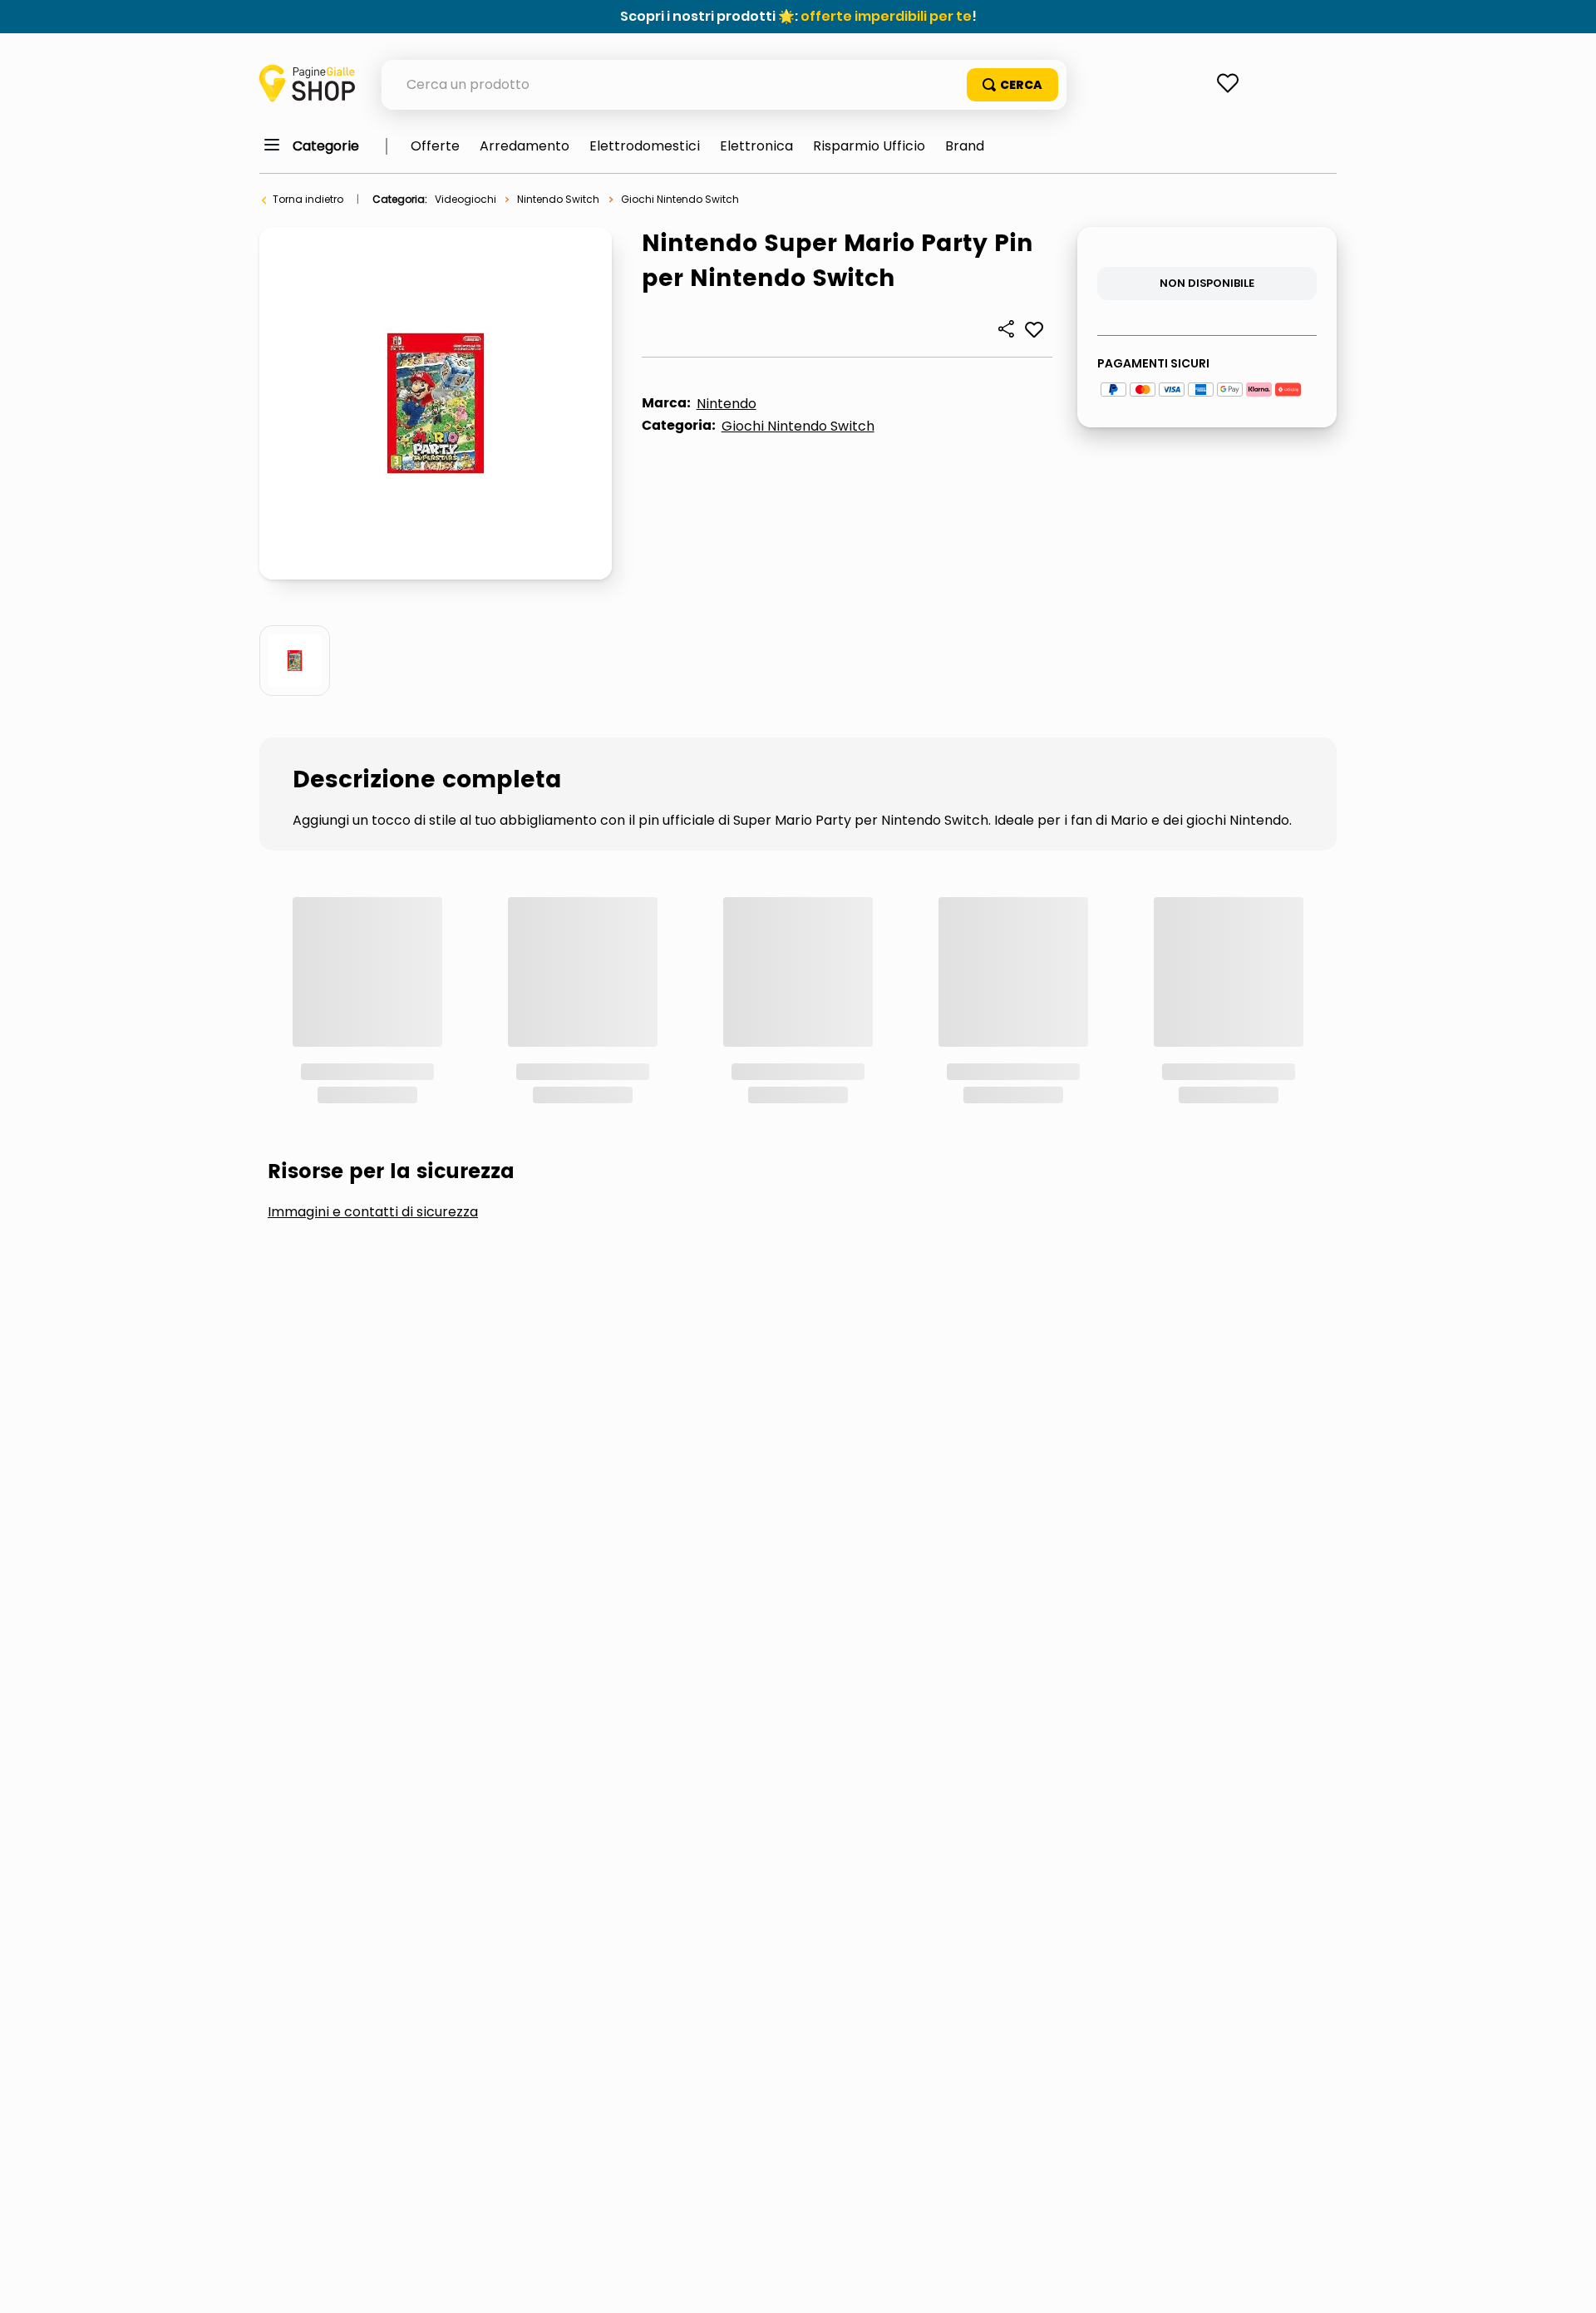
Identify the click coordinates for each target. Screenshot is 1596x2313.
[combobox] (724, 85)
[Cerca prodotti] (1012, 85)
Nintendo (727, 404)
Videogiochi (465, 199)
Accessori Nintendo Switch (390, 1115)
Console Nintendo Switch (641, 1115)
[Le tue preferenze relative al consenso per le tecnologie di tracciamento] (1567, 2284)
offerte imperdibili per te (886, 16)
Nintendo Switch (558, 199)
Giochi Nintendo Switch (680, 199)
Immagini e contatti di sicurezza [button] (373, 989)
